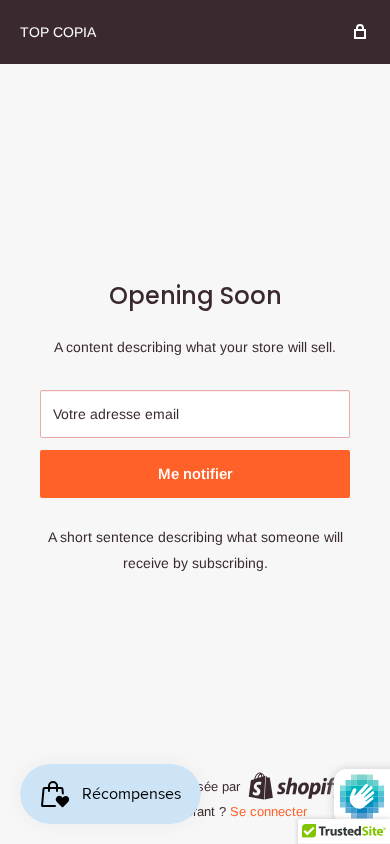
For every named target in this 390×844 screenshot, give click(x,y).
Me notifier (195, 473)
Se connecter (268, 811)
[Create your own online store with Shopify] (297, 786)
